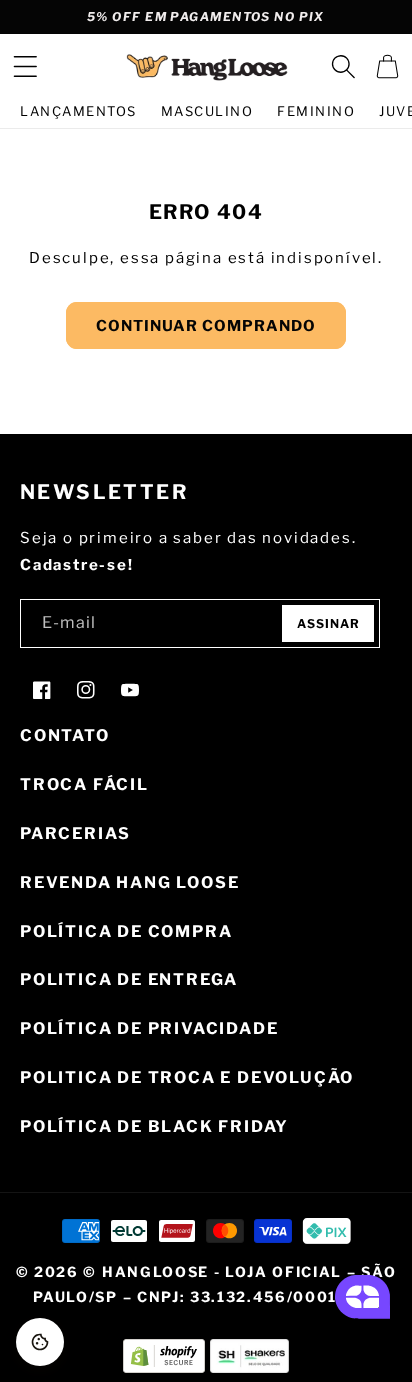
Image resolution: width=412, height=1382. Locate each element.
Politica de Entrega (129, 979)
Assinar (328, 623)
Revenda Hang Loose (129, 882)
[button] (25, 67)
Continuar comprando (206, 326)
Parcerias (75, 833)
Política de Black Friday (154, 1126)
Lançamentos (78, 111)
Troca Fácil (84, 784)
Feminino (316, 111)
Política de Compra (126, 931)
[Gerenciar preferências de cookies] (40, 1342)
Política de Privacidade (149, 1028)
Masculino (207, 111)
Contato (65, 735)
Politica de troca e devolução (187, 1077)
